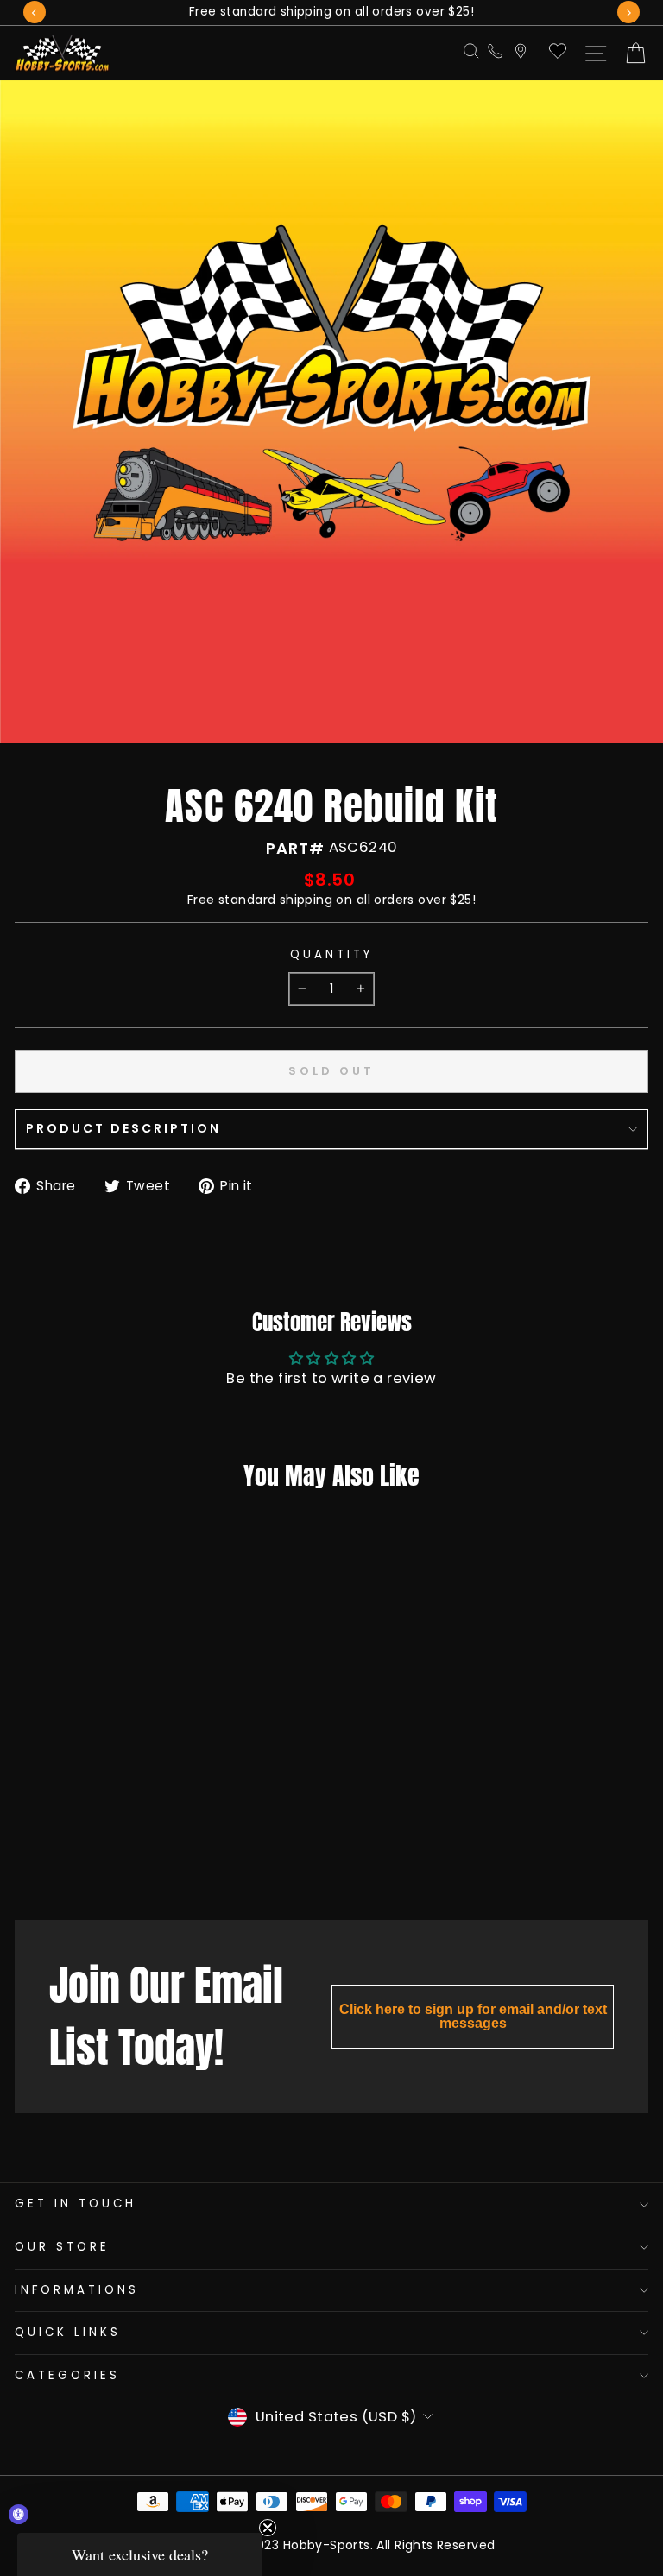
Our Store (62, 2247)
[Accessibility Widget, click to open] (19, 2514)
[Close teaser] (268, 2528)
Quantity (331, 955)
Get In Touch (76, 2203)
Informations (77, 2290)
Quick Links (68, 2332)
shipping (306, 900)
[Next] (628, 12)
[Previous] (35, 12)
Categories (67, 2375)
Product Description (123, 1128)
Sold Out (117, 1863)
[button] (140, 2554)
